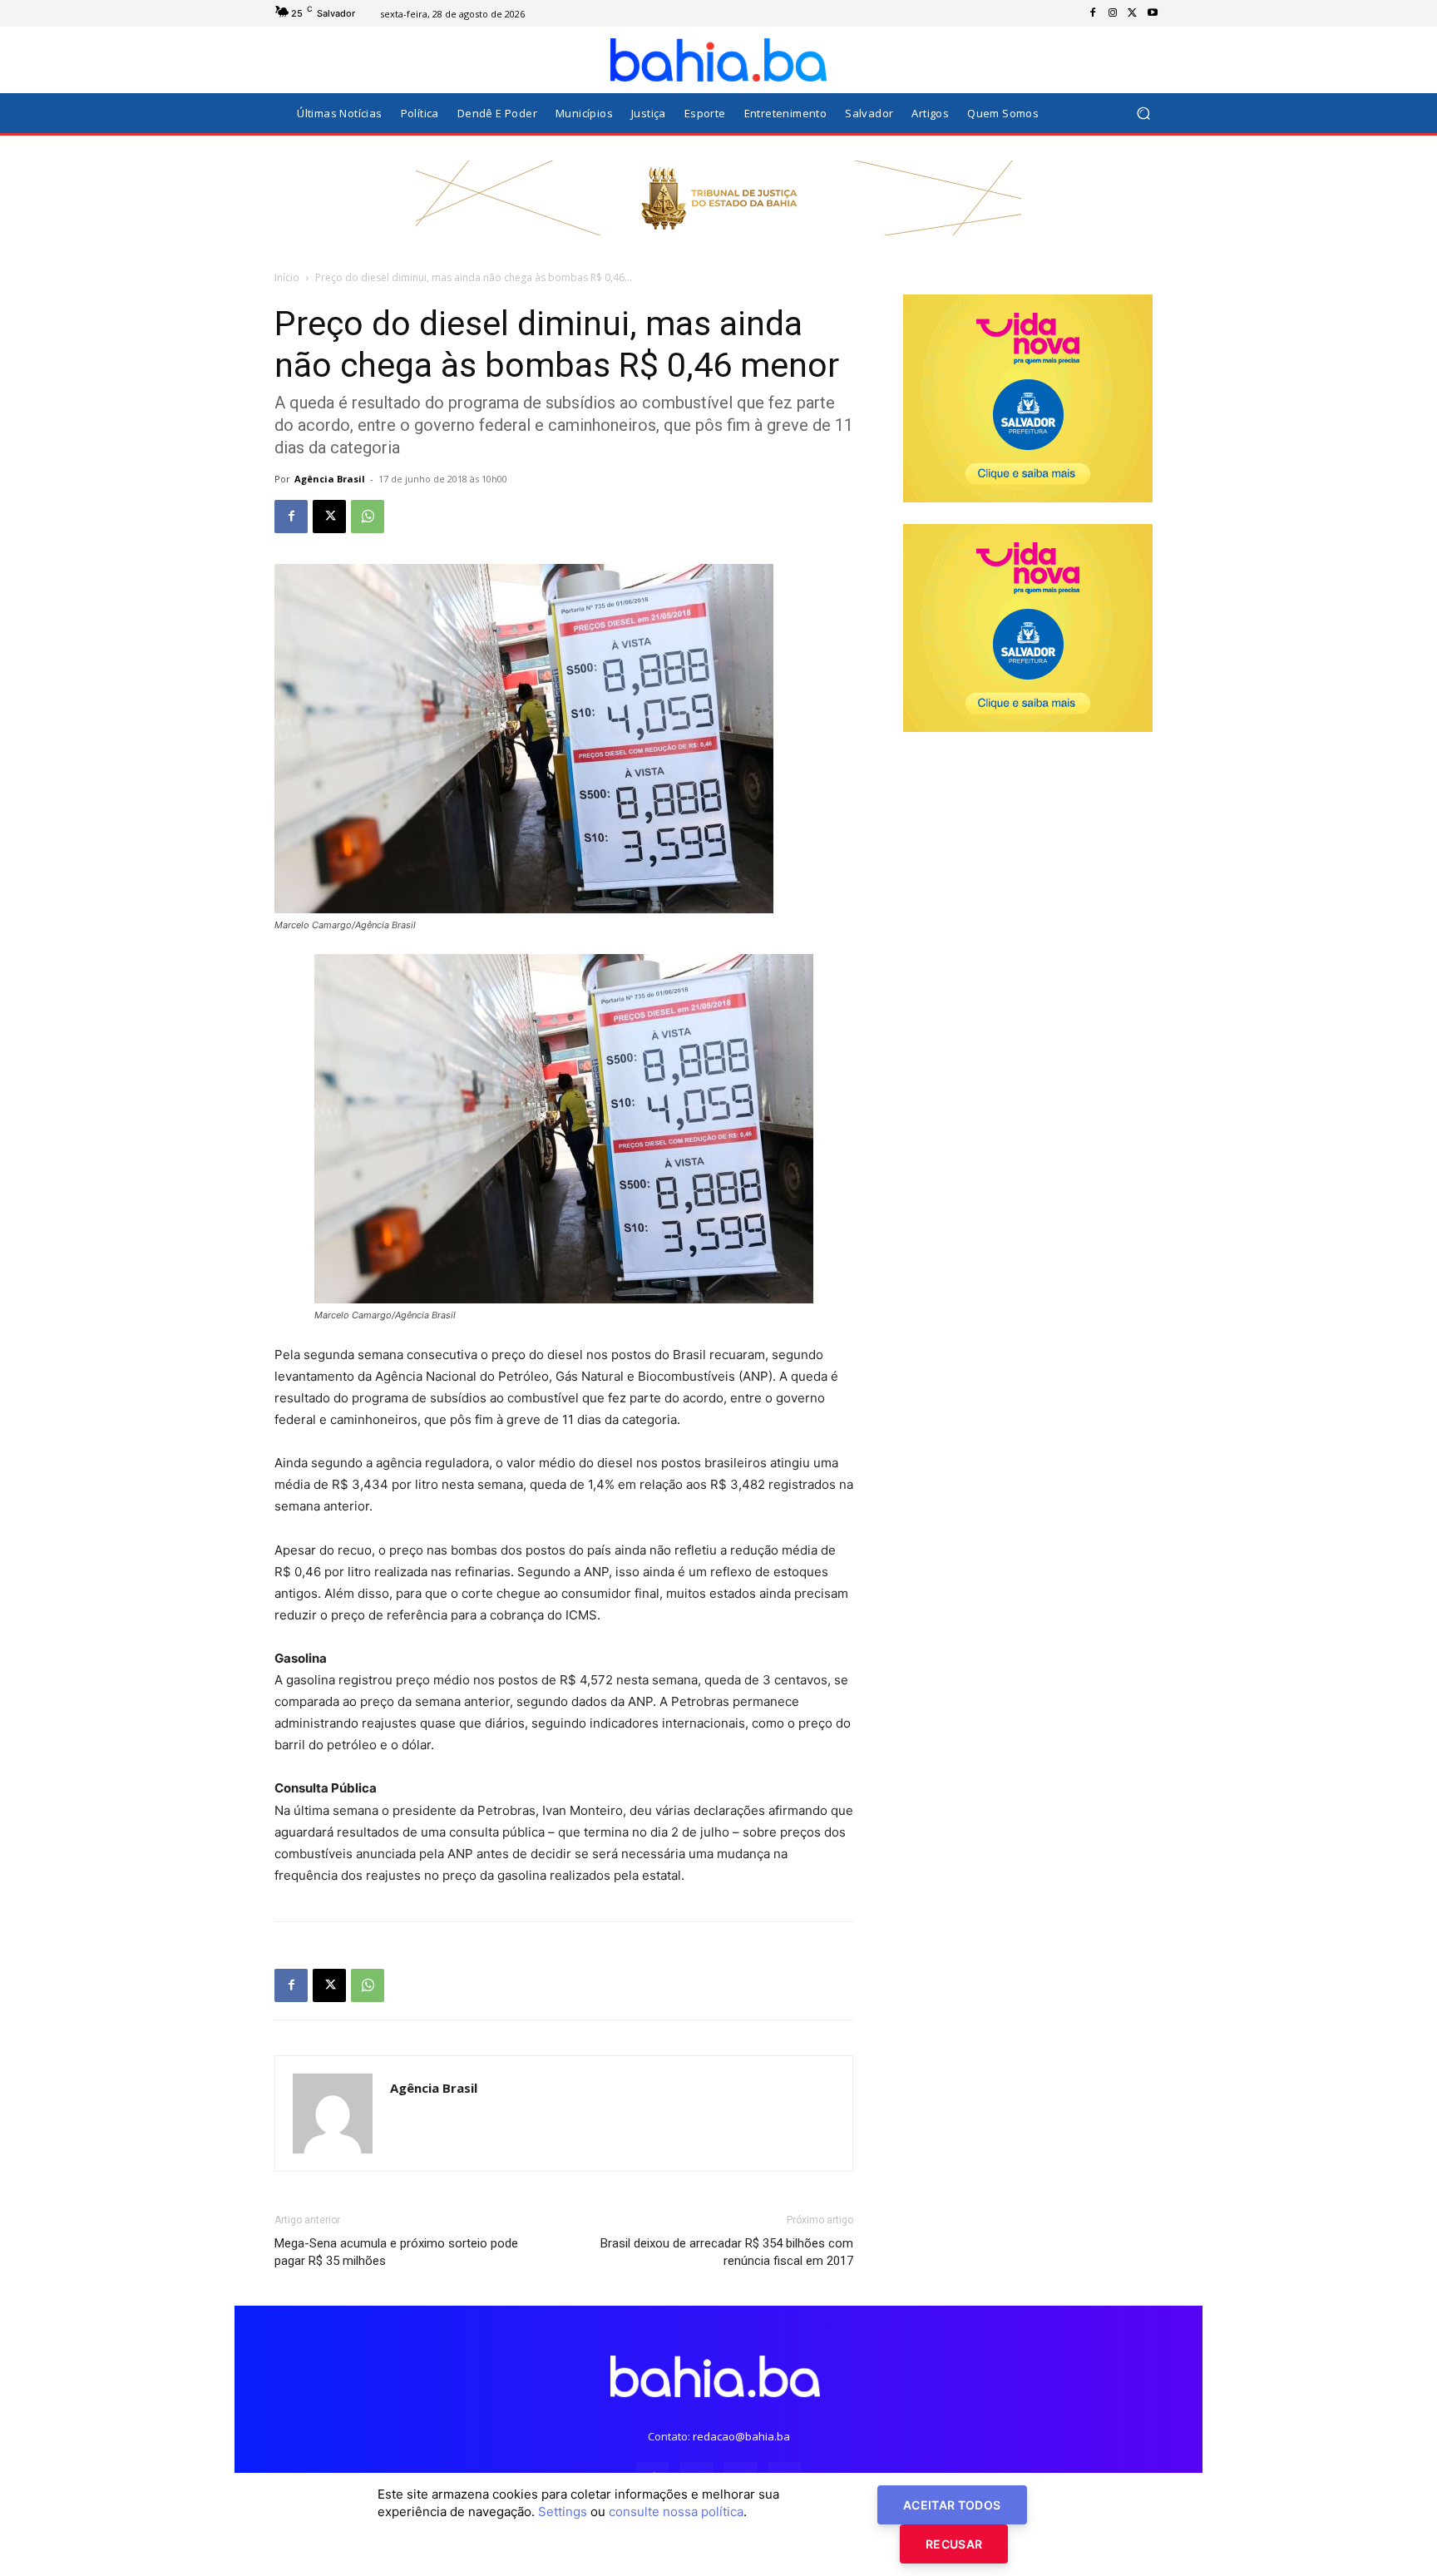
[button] (1143, 114)
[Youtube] (1153, 13)
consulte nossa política (676, 2512)
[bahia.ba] (718, 60)
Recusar (954, 2544)
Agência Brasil (330, 479)
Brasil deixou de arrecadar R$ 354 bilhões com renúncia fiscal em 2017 (727, 2252)
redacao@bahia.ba (741, 2436)
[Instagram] (1113, 13)
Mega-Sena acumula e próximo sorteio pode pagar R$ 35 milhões (396, 2252)
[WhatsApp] (368, 517)
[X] (1133, 13)
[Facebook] (1093, 13)
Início (287, 277)
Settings (563, 2512)
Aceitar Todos (952, 2505)
